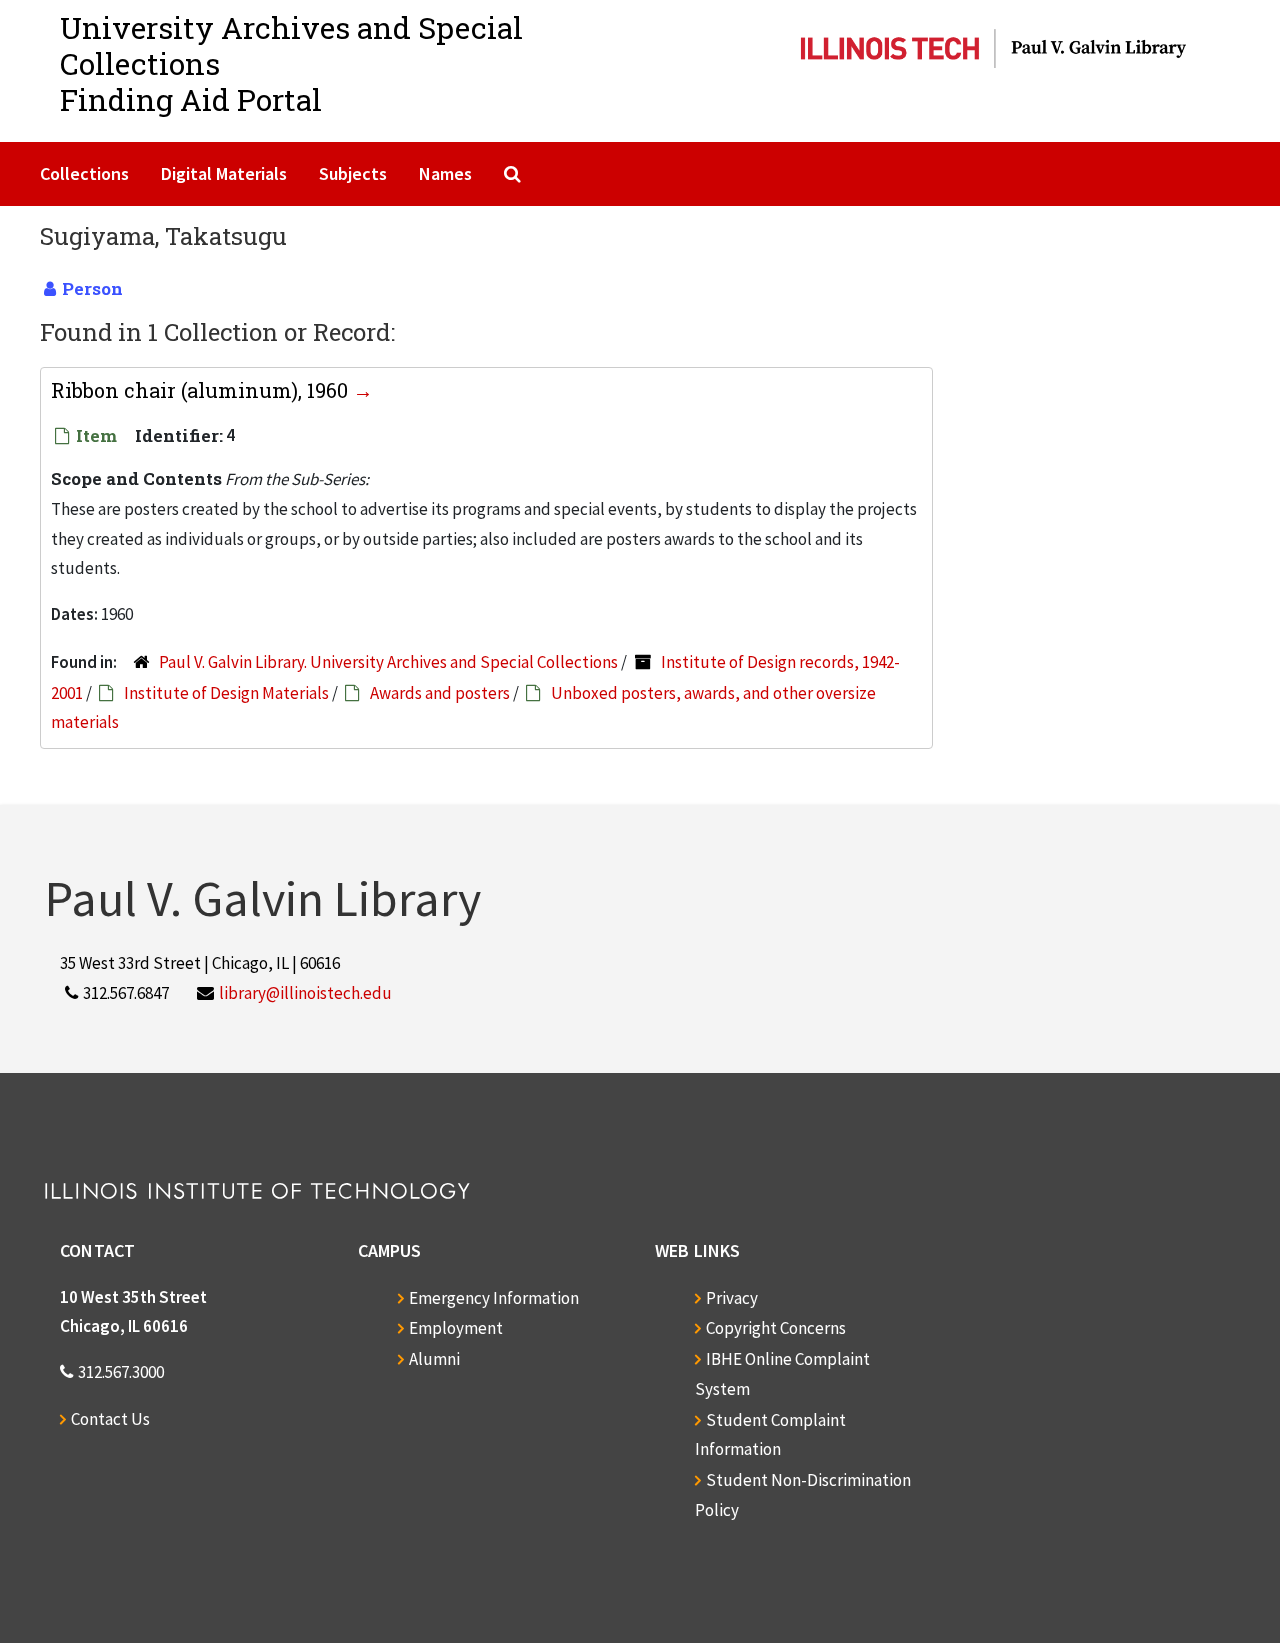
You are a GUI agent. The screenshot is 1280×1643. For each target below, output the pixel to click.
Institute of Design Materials (226, 693)
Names (445, 173)
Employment (456, 1328)
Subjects (353, 173)
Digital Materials (224, 173)
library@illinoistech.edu (305, 993)
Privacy (732, 1298)
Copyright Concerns (776, 1328)
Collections (84, 173)
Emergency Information (494, 1298)
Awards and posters (440, 693)
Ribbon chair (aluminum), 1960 (202, 390)
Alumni (434, 1359)
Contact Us (110, 1419)
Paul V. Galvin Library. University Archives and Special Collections (388, 662)
